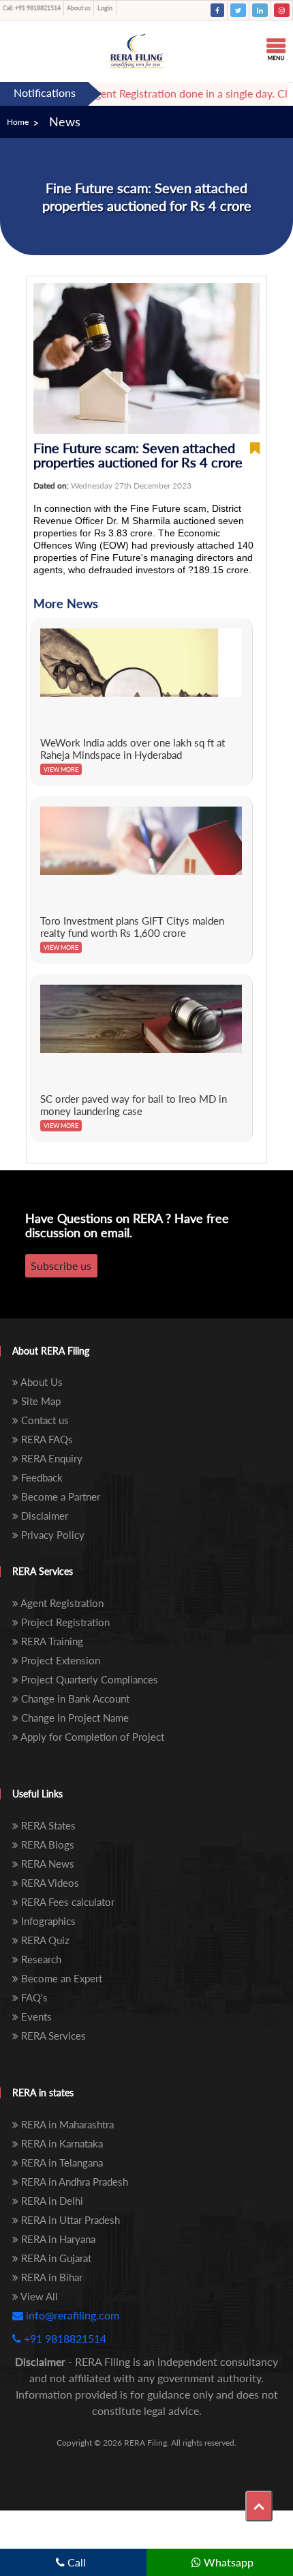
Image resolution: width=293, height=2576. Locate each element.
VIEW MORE (61, 769)
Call (75, 2562)
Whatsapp (227, 2562)
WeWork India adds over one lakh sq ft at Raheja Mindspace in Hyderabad (133, 749)
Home (18, 122)
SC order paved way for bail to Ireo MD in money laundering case (134, 1105)
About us (79, 8)
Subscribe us (61, 1265)
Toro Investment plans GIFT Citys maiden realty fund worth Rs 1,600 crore (132, 927)
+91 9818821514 (32, 8)
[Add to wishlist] (255, 455)
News (65, 121)
